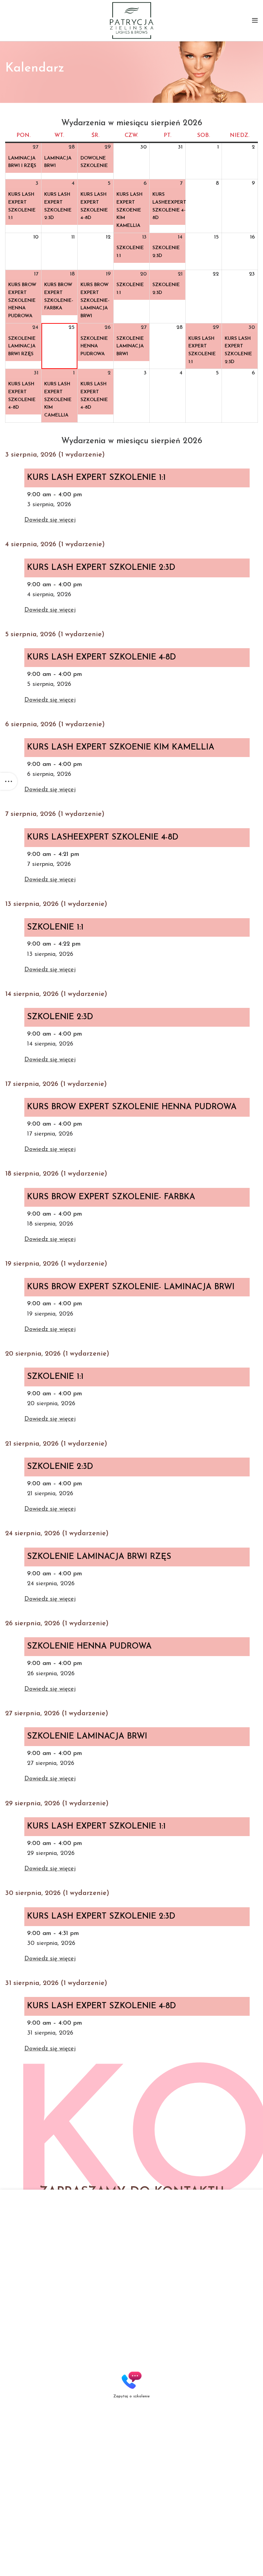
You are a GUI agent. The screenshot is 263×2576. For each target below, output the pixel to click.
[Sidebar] (9, 781)
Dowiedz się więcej (50, 520)
